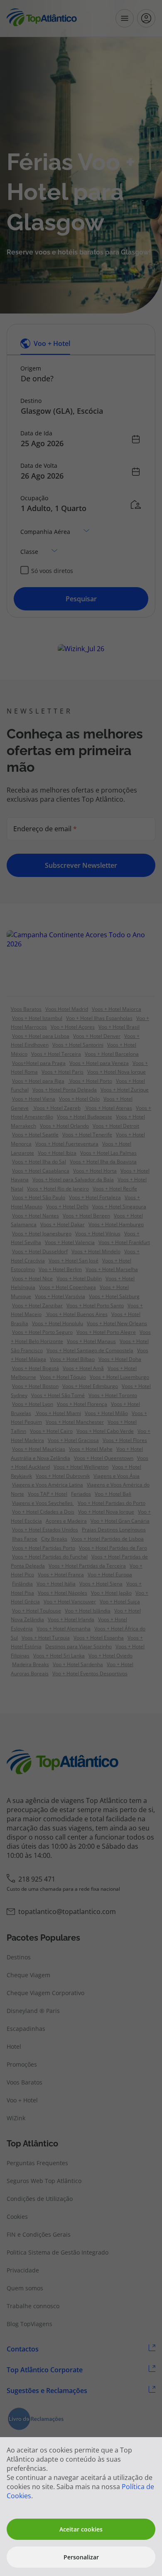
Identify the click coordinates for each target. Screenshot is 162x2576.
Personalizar (81, 2557)
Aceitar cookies (81, 2529)
